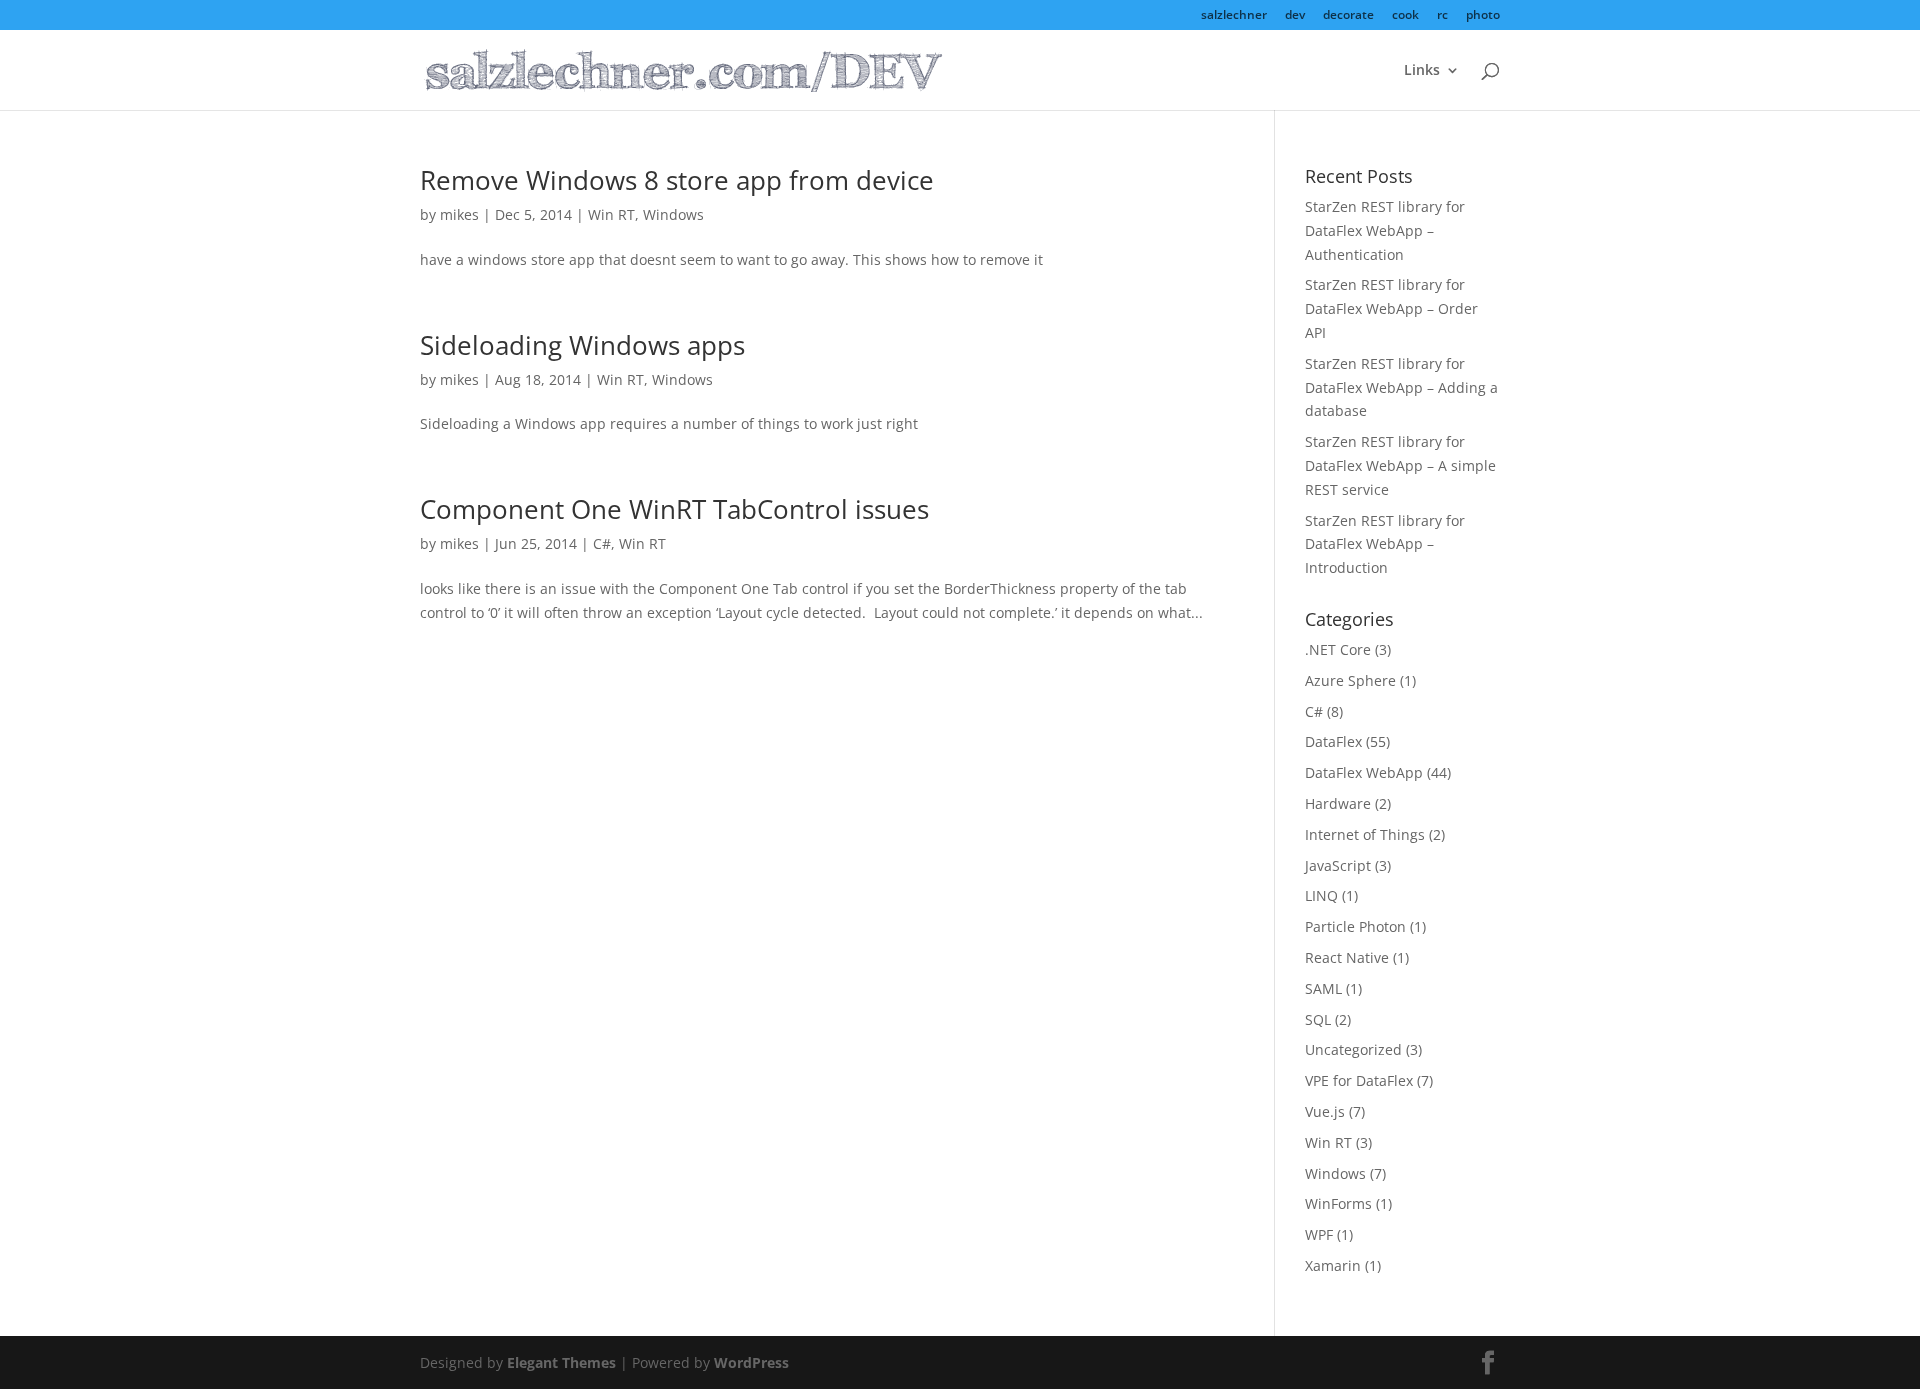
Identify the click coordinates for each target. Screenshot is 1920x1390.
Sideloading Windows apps (582, 345)
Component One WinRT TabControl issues (674, 509)
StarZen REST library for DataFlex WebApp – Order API (1391, 308)
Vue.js (1325, 1111)
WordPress (751, 1362)
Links (1422, 71)
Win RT (611, 214)
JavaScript (1338, 865)
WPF (1319, 1234)
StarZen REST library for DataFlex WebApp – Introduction (1385, 544)
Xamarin (1333, 1265)
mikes (459, 214)
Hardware (1338, 803)
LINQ (1321, 895)
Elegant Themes (561, 1362)
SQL (1318, 1019)
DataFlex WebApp (1364, 772)
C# (602, 543)
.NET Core (1338, 649)
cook (1405, 16)
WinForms (1338, 1203)
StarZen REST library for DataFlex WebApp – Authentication (1385, 230)
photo (1483, 16)
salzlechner (1234, 16)
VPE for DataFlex (1359, 1080)
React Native (1347, 957)
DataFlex (1333, 741)
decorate (1348, 16)
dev (1295, 16)
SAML (1323, 988)
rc (1442, 16)
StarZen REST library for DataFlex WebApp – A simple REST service (1400, 465)
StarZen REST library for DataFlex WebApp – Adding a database (1401, 387)
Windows (673, 214)
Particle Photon (1355, 926)
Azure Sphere (1350, 680)
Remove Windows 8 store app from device (677, 180)
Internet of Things (1365, 834)
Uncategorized (1353, 1049)
